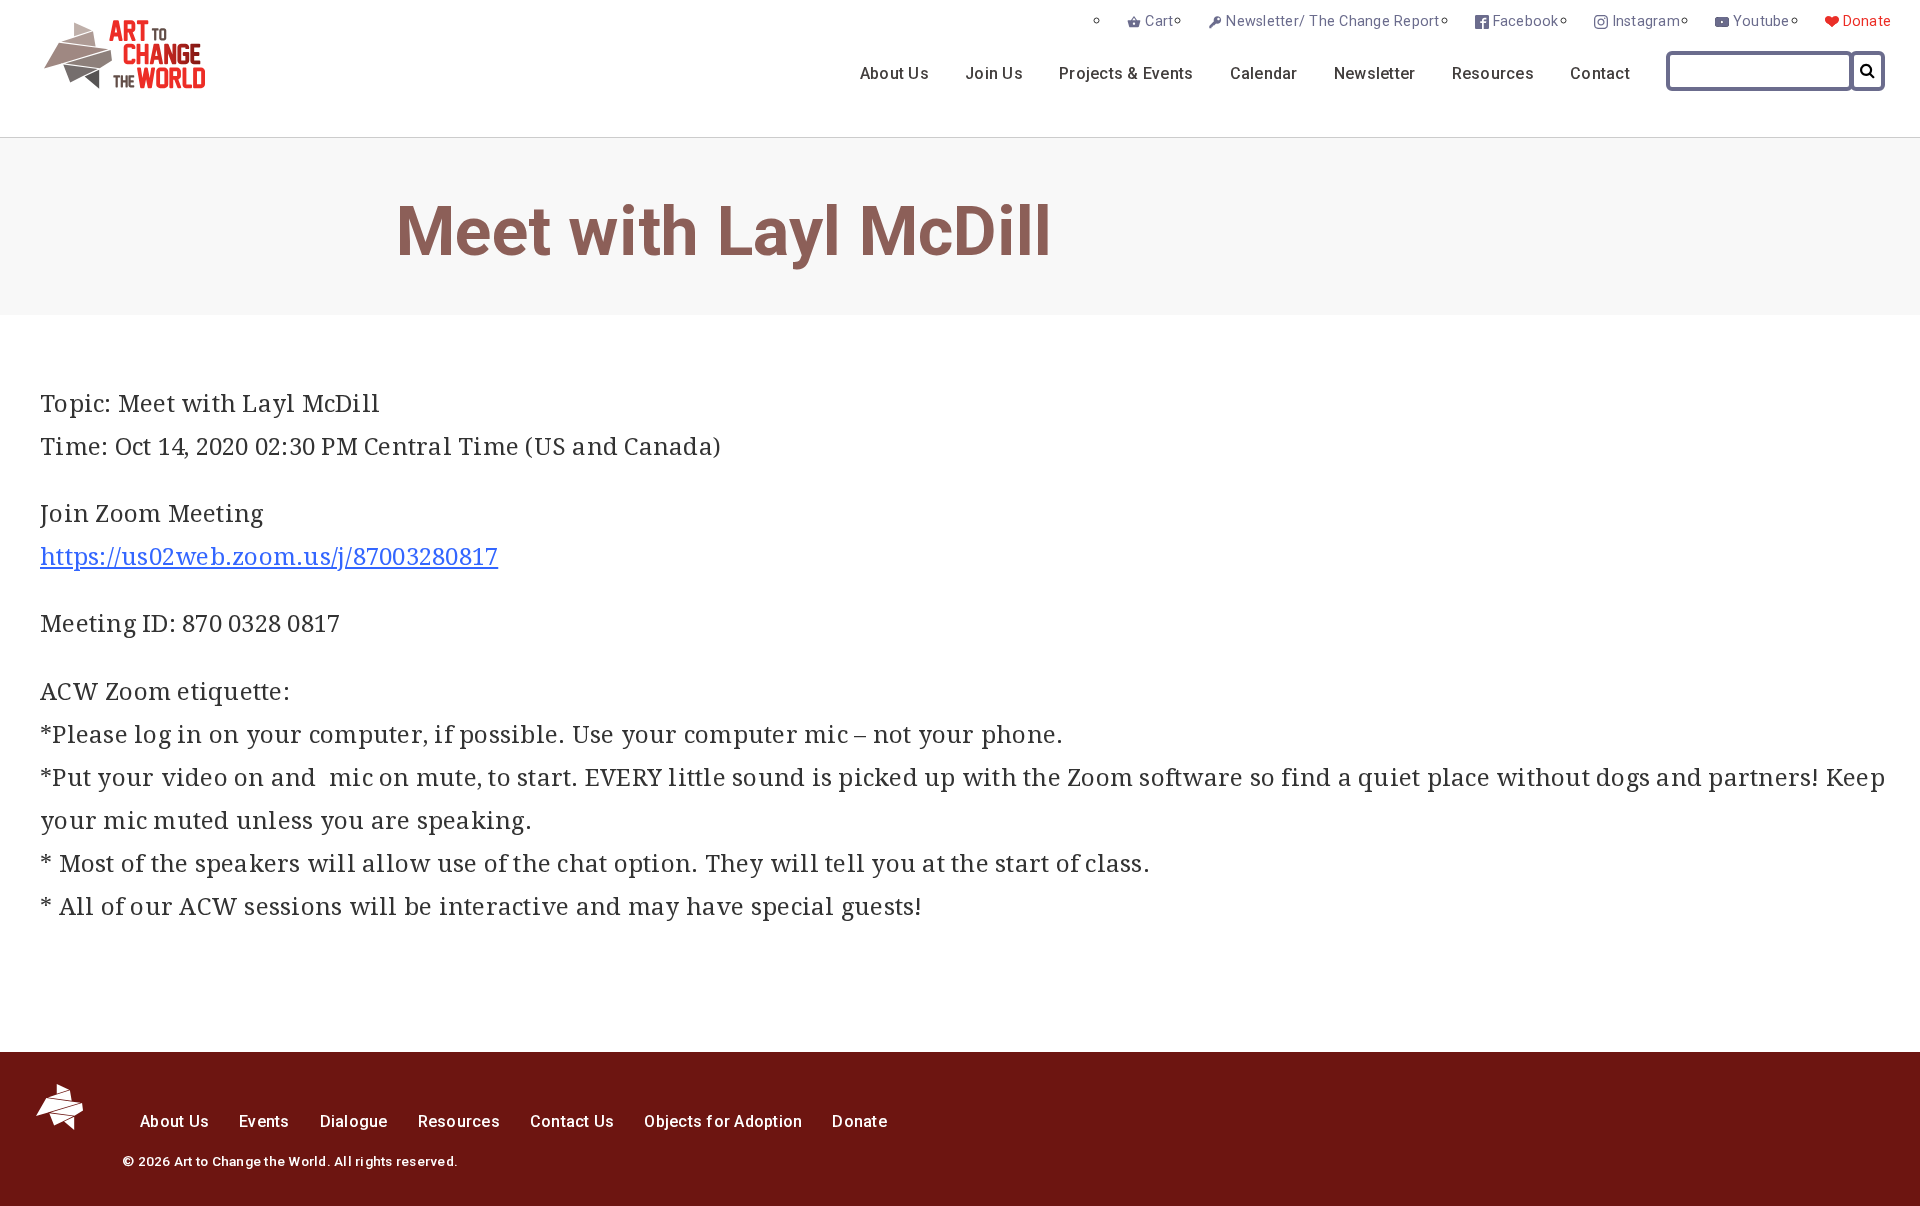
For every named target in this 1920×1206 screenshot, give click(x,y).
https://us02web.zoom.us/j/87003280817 (269, 557)
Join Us (994, 73)
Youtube (1761, 21)
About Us (894, 73)
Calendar (1264, 73)
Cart (1159, 21)
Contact (1600, 73)
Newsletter (1375, 73)
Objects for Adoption (723, 1121)
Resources (1493, 73)
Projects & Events (1126, 73)
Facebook (1526, 21)
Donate (1867, 21)
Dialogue (354, 1121)
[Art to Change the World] (109, 83)
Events (264, 1121)
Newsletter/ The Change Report (1332, 21)
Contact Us (572, 1121)
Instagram (1646, 21)
